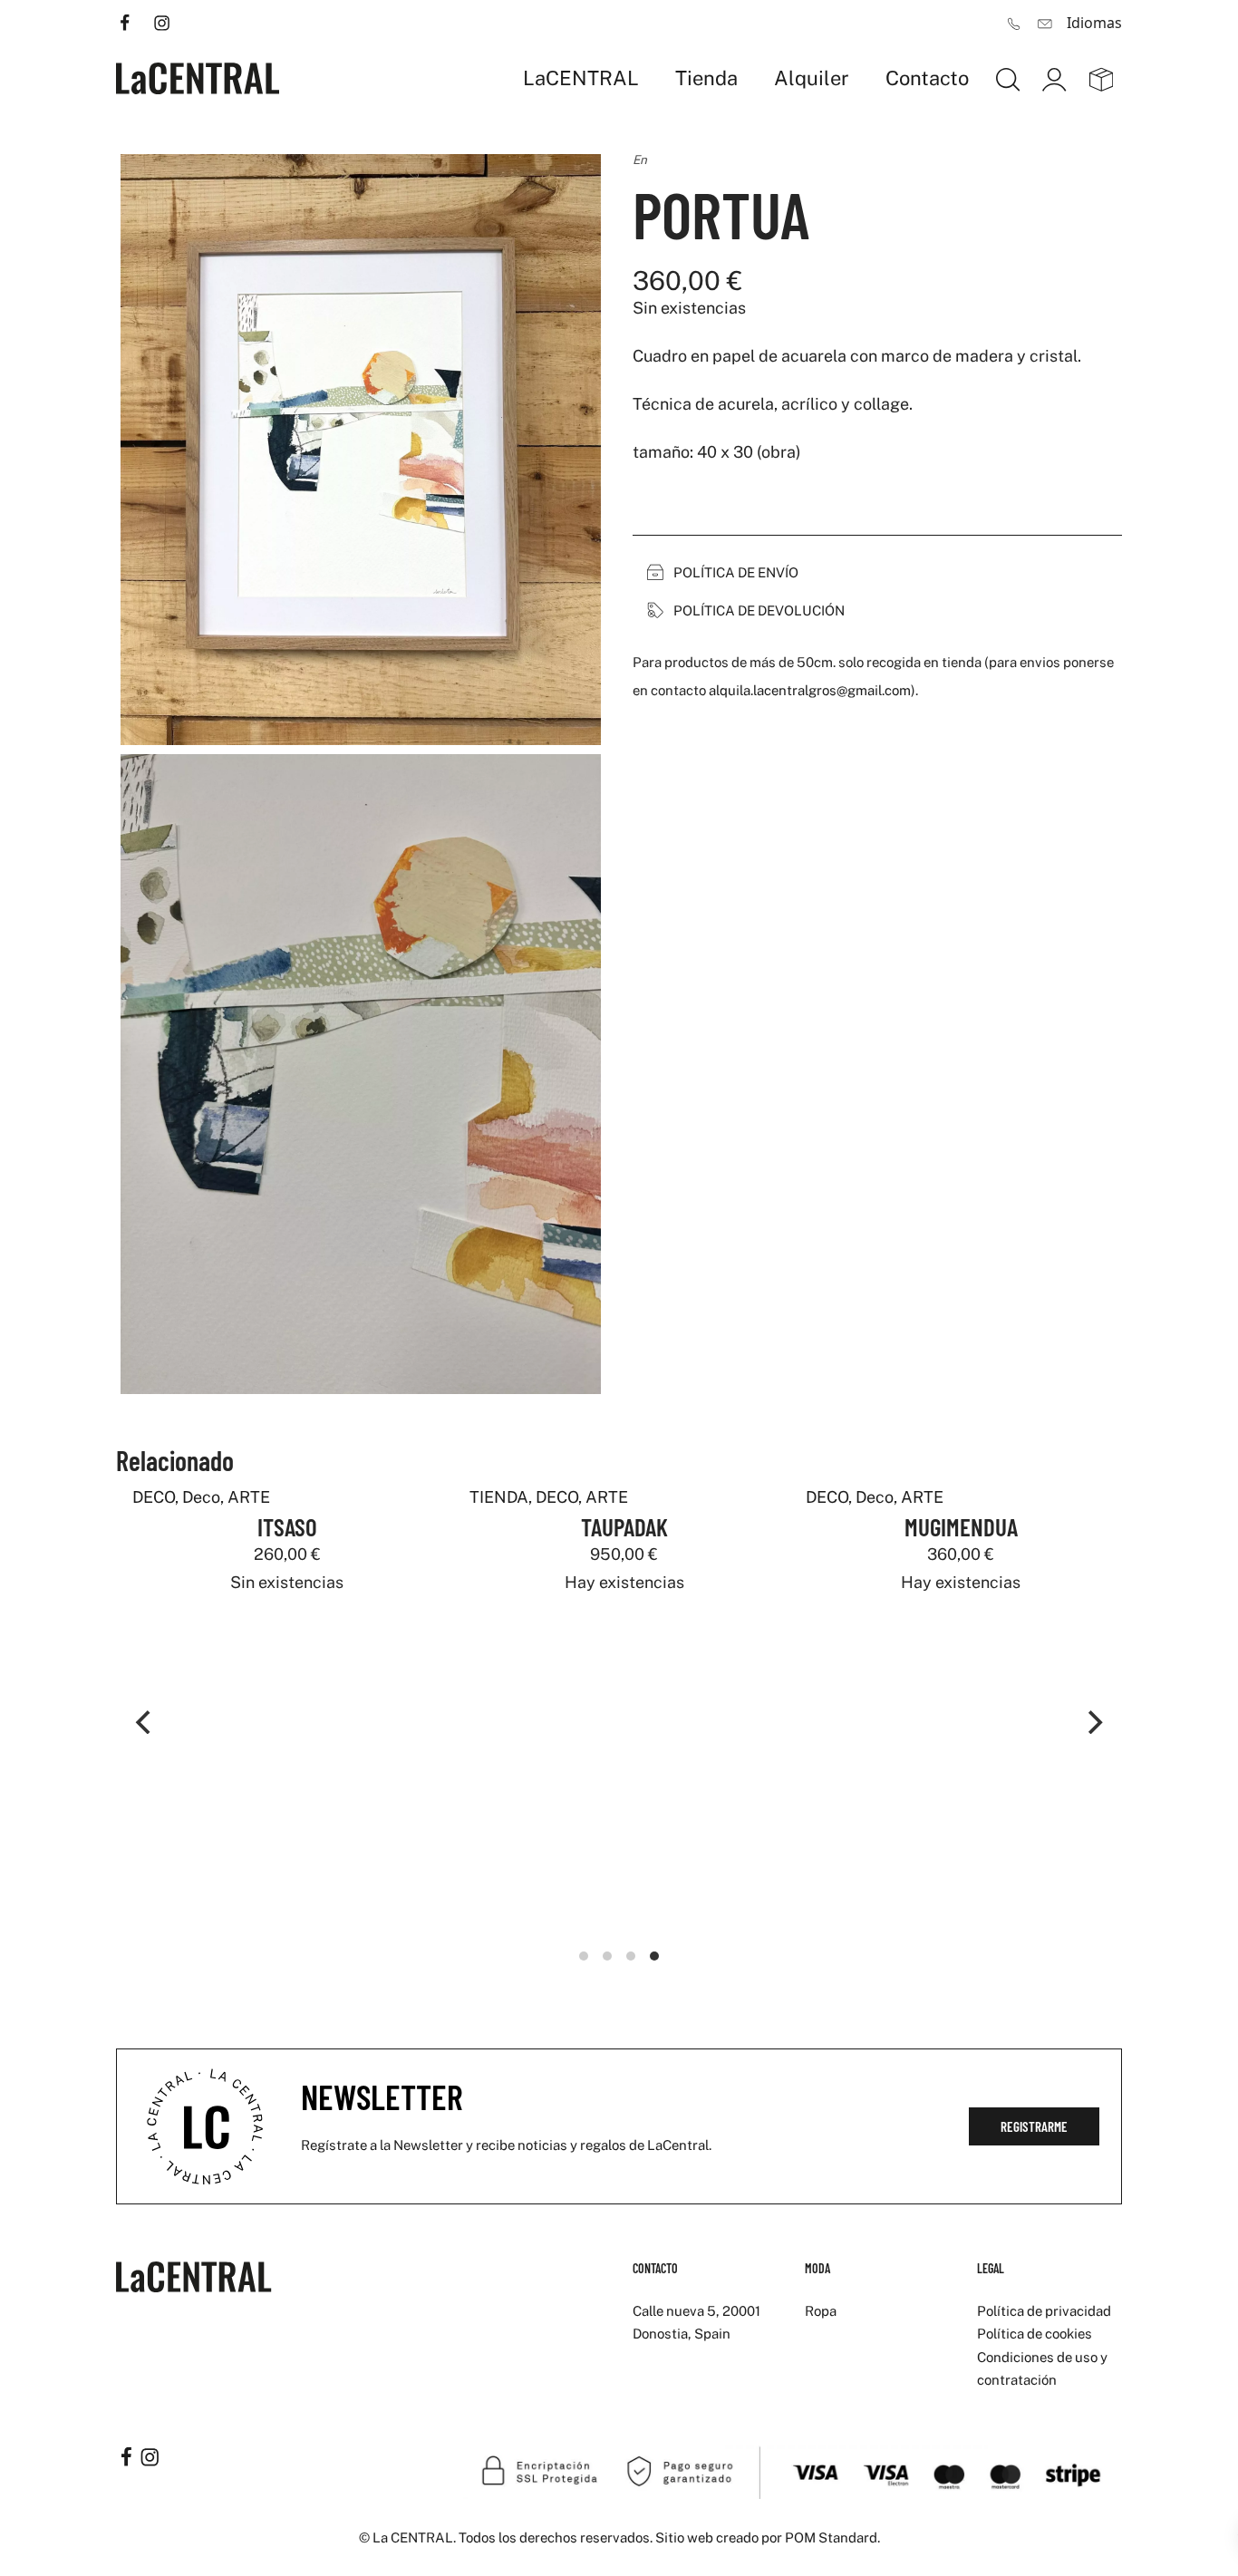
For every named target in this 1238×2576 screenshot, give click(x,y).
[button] (727, 573)
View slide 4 (654, 1956)
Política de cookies (1035, 2334)
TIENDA (496, 1497)
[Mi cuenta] (1054, 78)
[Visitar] (126, 21)
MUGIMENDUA (958, 1526)
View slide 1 (584, 1956)
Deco (873, 1497)
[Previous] (145, 1722)
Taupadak (622, 1526)
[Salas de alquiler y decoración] (198, 78)
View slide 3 (631, 1956)
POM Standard (831, 2537)
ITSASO (285, 1526)
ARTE (604, 1497)
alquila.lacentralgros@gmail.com (810, 690)
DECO (554, 1497)
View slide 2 (607, 1956)
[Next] (1093, 1722)
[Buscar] (1008, 78)
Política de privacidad (1044, 2311)
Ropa (821, 2311)
